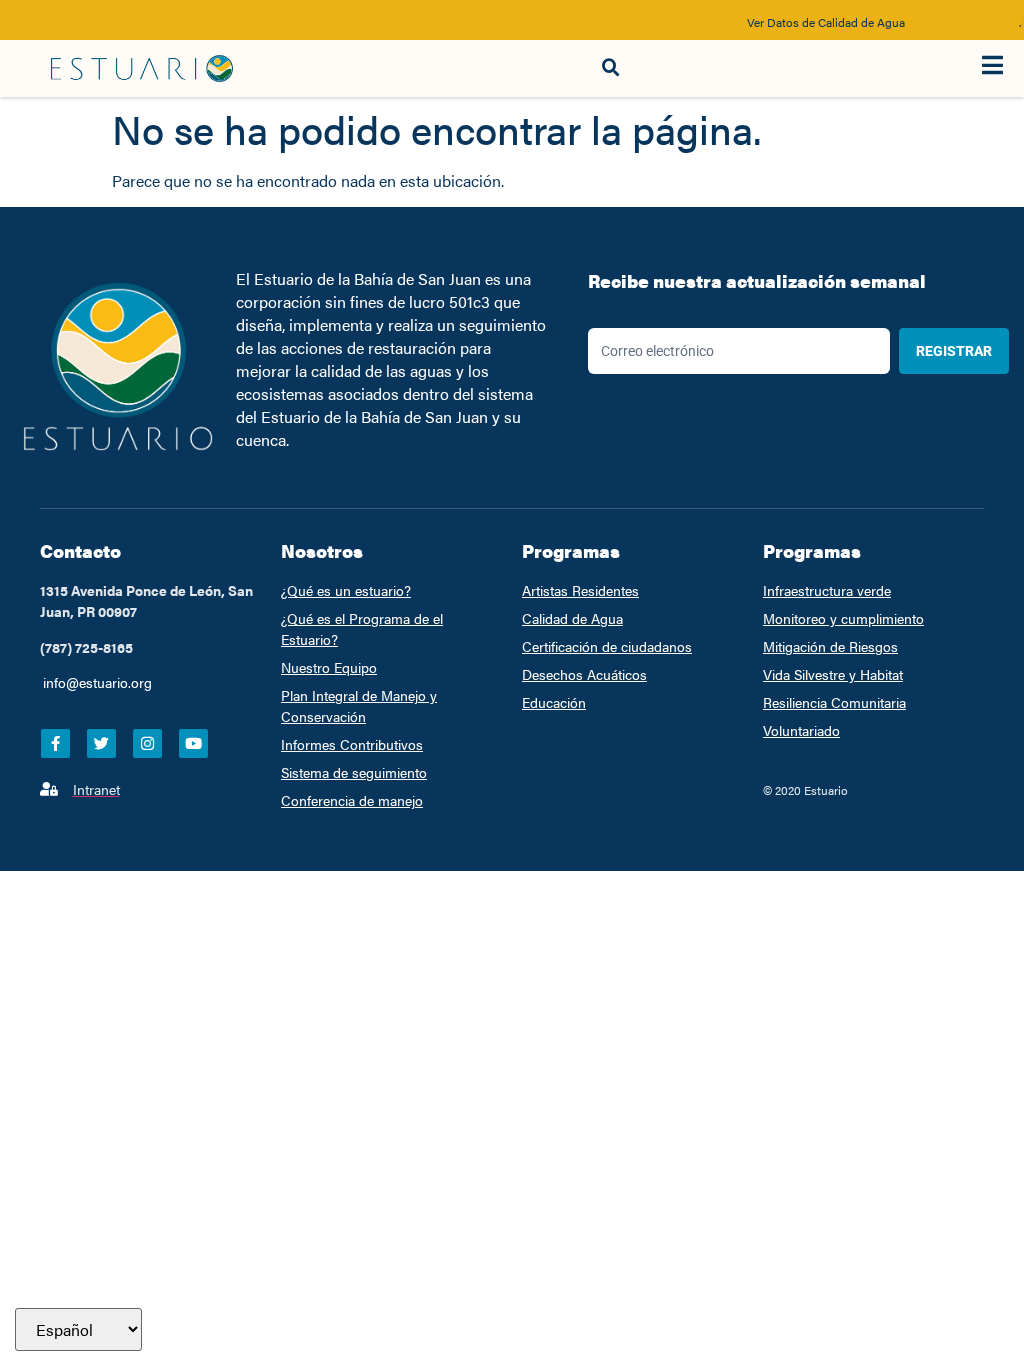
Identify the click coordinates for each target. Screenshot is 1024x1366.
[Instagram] (147, 743)
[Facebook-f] (55, 743)
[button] (611, 68)
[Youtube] (193, 743)
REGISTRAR (954, 351)
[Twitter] (101, 743)
